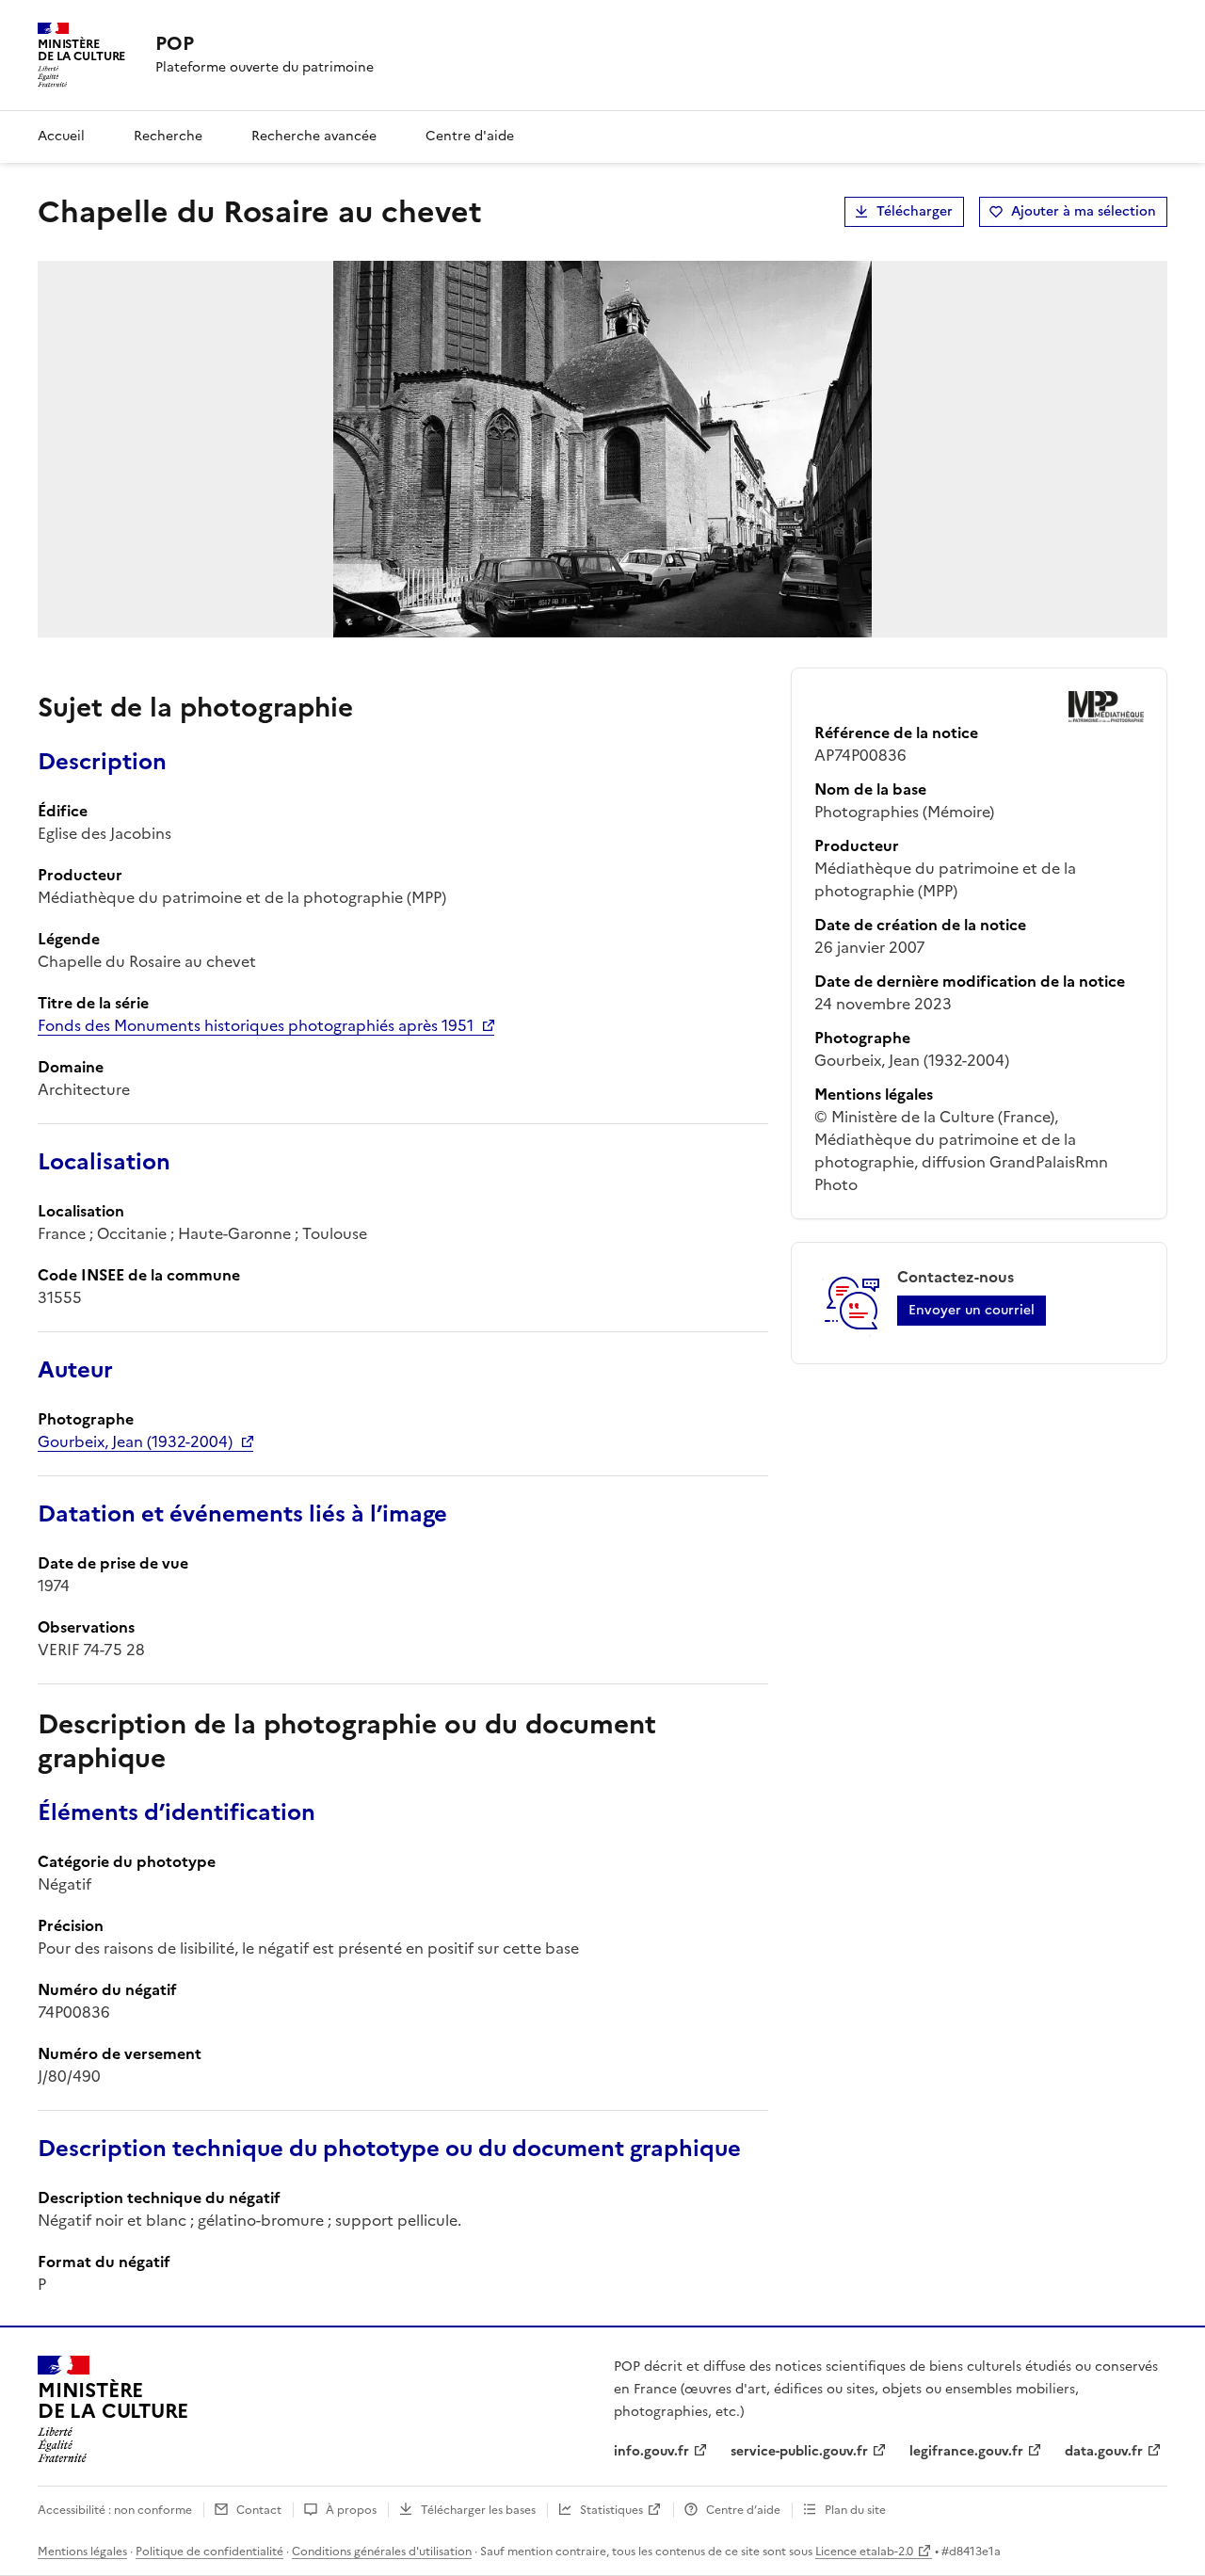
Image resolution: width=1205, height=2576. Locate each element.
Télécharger (915, 211)
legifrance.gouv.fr (966, 2451)
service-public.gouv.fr (799, 2451)
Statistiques (611, 2510)
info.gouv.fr (651, 2451)
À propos (351, 2510)
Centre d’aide (743, 2510)
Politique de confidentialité (209, 2552)
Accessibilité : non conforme (115, 2510)
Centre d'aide (470, 136)
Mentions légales (82, 2552)
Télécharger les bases (478, 2510)
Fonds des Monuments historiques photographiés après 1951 (256, 1025)
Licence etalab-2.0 (864, 2552)
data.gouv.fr (1104, 2451)
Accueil (61, 136)
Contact (259, 2510)
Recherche (168, 136)
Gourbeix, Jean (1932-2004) (135, 1441)
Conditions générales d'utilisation (382, 2552)
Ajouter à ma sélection (1084, 211)
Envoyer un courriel (972, 1310)
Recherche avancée (314, 136)
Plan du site (855, 2510)
